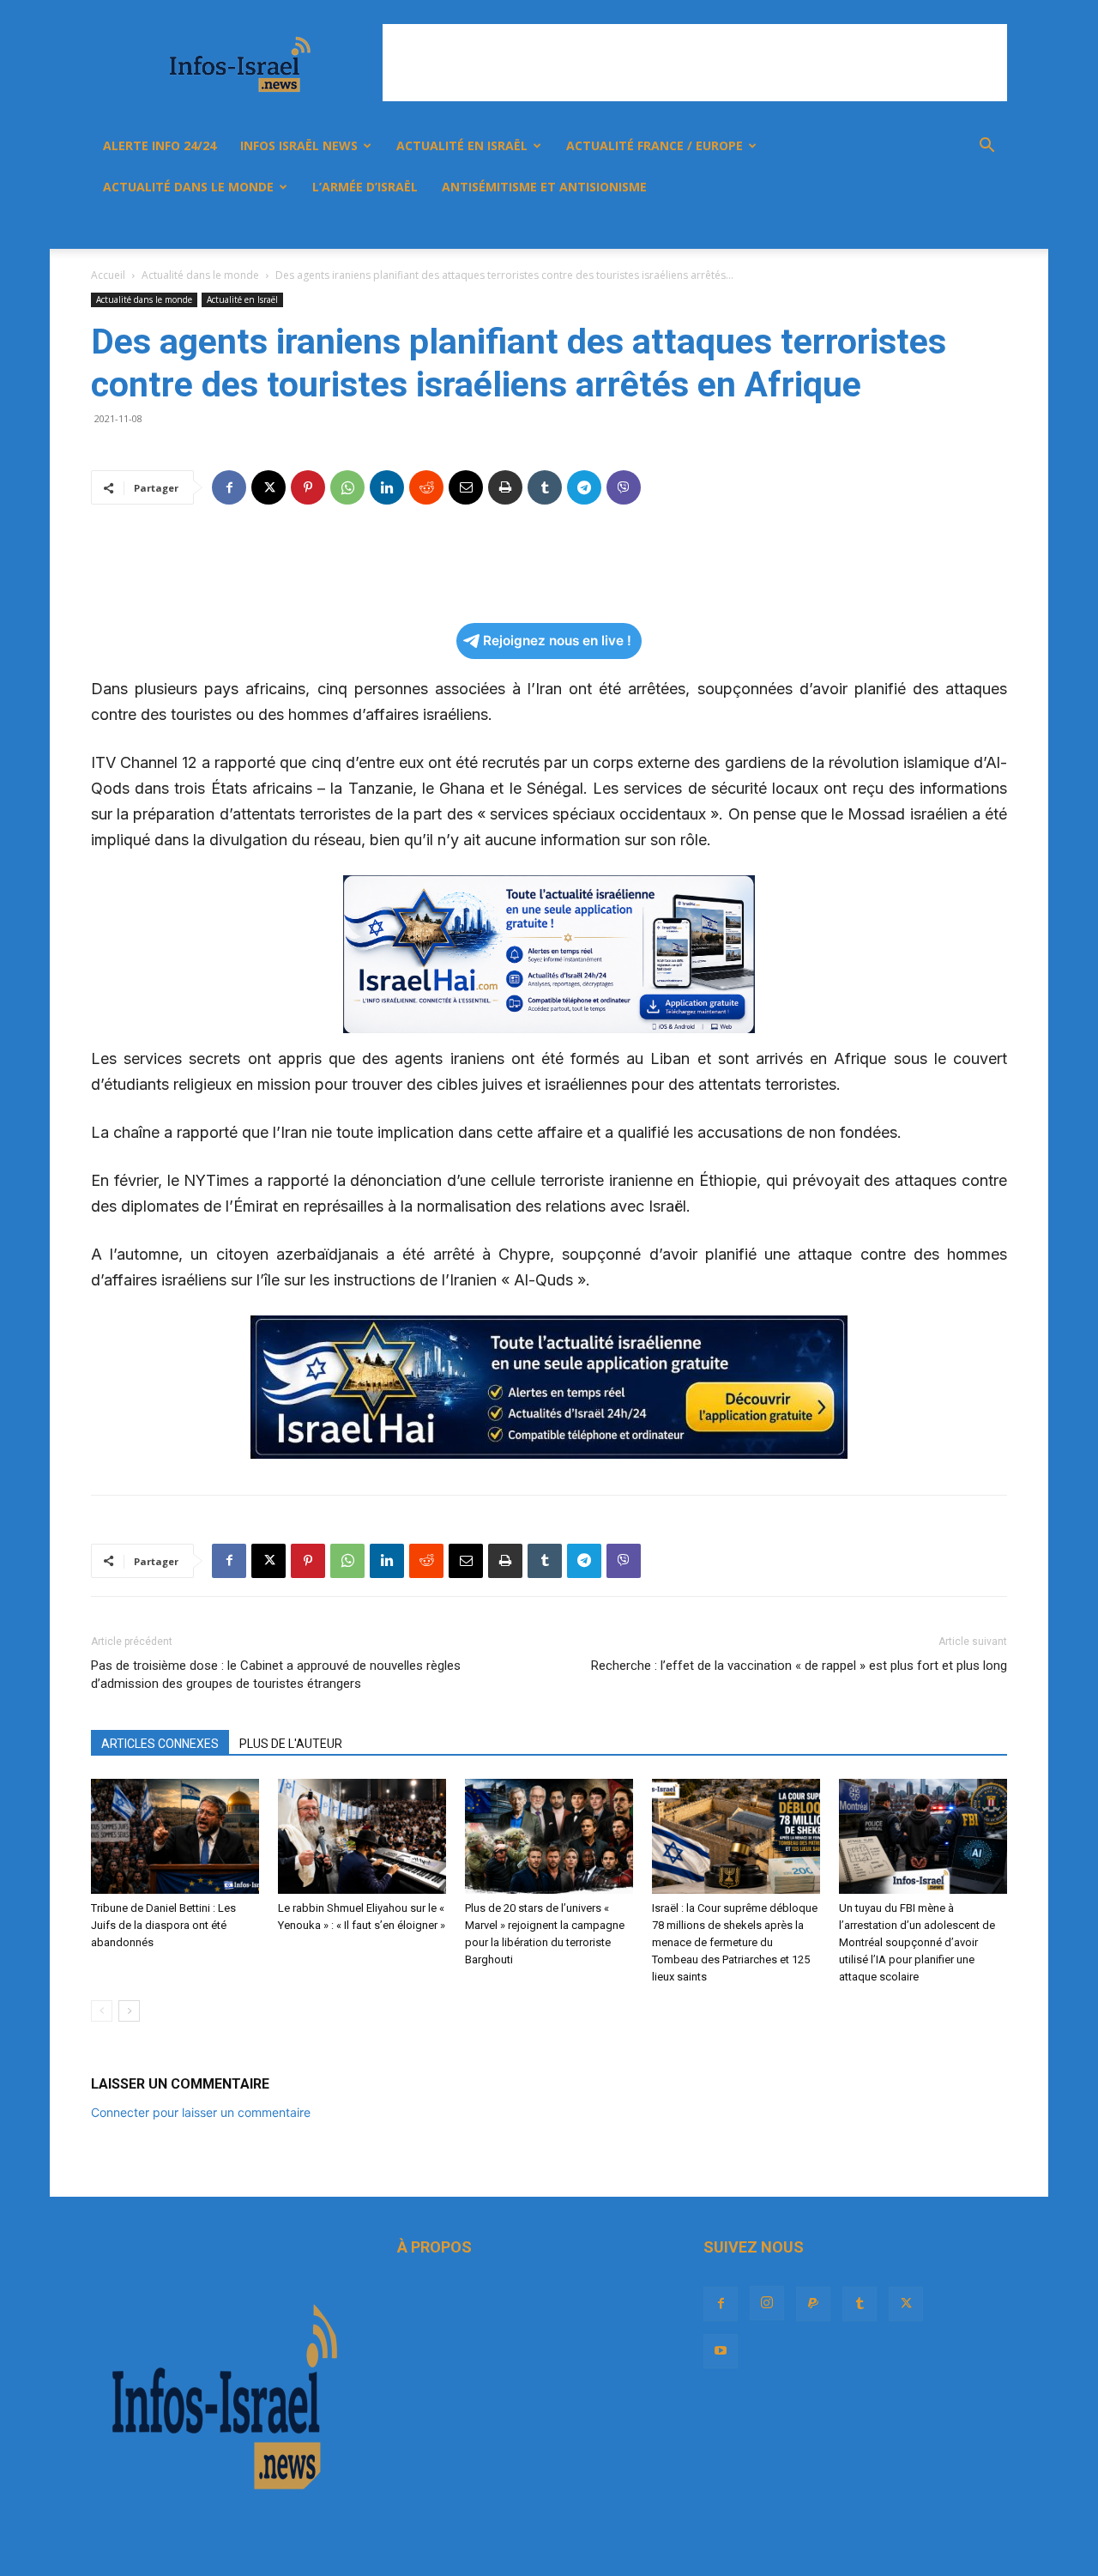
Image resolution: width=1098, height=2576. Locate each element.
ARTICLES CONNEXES (160, 1744)
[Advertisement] (695, 63)
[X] (920, 228)
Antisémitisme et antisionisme (544, 187)
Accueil (108, 275)
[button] (986, 147)
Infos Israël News (299, 145)
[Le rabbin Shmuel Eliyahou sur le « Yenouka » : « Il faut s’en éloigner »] (362, 1837)
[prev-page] (102, 2011)
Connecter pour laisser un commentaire (201, 2112)
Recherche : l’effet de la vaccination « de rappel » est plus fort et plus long (799, 1666)
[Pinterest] (308, 487)
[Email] (466, 487)
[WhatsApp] (347, 487)
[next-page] (129, 2011)
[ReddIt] (426, 487)
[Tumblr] (890, 228)
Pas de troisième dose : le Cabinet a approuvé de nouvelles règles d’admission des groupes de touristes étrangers (276, 1675)
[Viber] (624, 487)
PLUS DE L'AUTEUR (291, 1744)
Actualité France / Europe (655, 145)
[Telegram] (584, 487)
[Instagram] (832, 228)
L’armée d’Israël (365, 187)
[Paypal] (861, 228)
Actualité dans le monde (188, 187)
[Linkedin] (387, 487)
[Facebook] (803, 228)
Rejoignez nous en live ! (557, 641)
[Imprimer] (505, 487)
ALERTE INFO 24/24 (160, 145)
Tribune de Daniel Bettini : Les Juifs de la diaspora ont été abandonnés (163, 1925)
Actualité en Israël (462, 145)
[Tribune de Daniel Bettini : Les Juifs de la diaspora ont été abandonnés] (175, 1837)
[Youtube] (949, 228)
